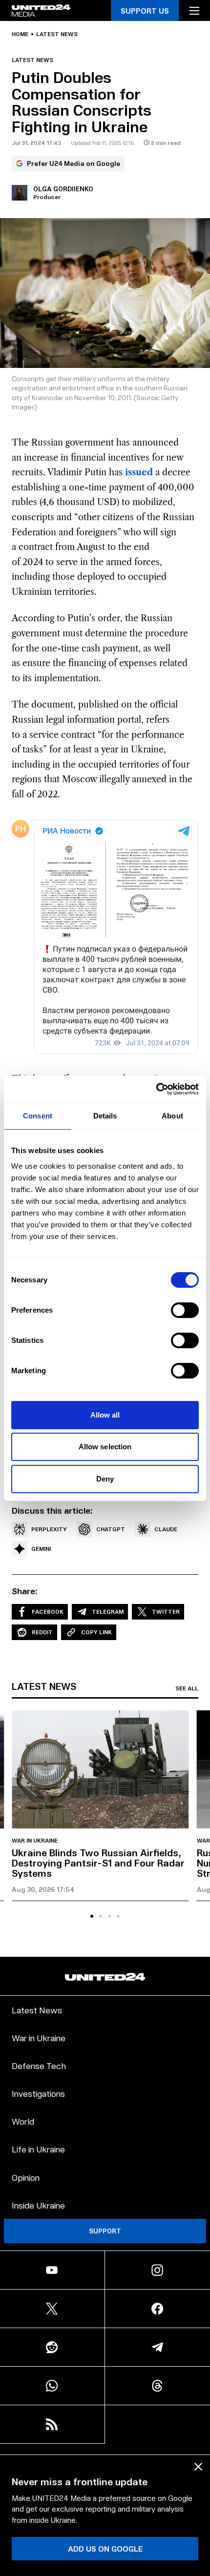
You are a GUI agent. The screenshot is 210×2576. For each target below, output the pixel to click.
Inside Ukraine (38, 2205)
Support (105, 2231)
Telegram (108, 1612)
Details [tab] (105, 1116)
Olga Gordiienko (63, 189)
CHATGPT (111, 1529)
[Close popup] (198, 2467)
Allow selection (105, 1447)
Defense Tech (39, 2065)
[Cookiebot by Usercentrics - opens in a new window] (156, 1089)
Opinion (26, 2177)
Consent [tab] (38, 1116)
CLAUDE (166, 1529)
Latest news (57, 34)
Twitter (166, 1612)
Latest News (37, 2010)
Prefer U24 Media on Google (73, 163)
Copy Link (96, 1632)
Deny (105, 1479)
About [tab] (172, 1116)
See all (187, 1688)
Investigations (38, 2093)
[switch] (185, 1310)
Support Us (145, 10)
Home (20, 34)
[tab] (92, 1916)
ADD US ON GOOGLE (105, 2548)
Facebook (48, 1612)
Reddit (42, 1632)
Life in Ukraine (38, 2149)
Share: (25, 1591)
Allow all (105, 1415)
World (23, 2121)
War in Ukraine (35, 1841)
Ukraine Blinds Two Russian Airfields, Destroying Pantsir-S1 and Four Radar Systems (98, 1863)
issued (139, 472)
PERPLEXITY (49, 1529)
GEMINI (41, 1549)
